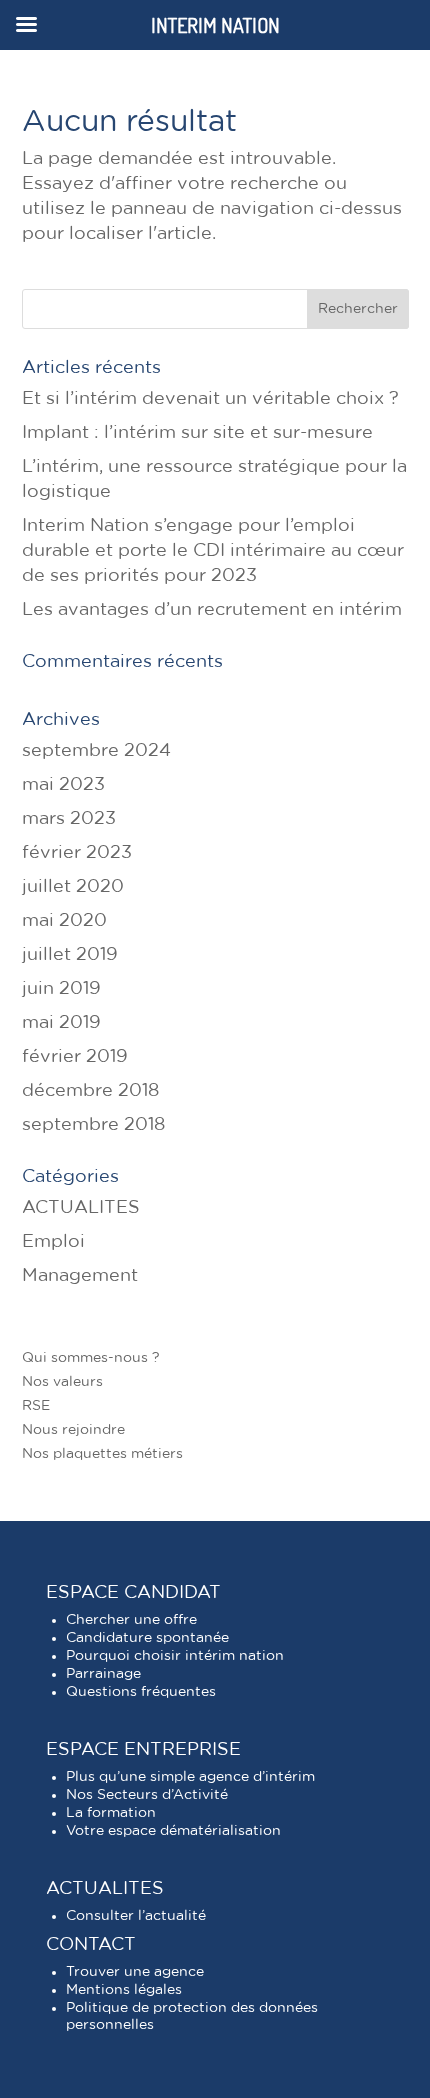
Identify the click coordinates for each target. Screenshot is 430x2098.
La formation (111, 1813)
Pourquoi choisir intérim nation (175, 1656)
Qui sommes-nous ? (91, 1358)
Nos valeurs (62, 1382)
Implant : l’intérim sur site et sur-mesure (197, 433)
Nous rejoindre (73, 1430)
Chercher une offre (131, 1620)
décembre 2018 (90, 1091)
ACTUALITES (81, 1208)
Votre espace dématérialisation (173, 1831)
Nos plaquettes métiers (102, 1454)
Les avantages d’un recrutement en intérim (212, 610)
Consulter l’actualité (136, 1916)
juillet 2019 (70, 955)
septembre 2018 (93, 1125)
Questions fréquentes (141, 1692)
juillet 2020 (73, 887)
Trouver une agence (135, 1972)
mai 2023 (63, 785)
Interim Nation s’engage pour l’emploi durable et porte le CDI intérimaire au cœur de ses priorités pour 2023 (213, 551)
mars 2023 (69, 819)
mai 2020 (64, 921)
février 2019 (75, 1057)
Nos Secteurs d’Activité (147, 1795)
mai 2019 (61, 1023)
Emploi (53, 1242)
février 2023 (77, 853)
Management (80, 1276)
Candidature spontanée (147, 1638)
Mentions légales (124, 1990)
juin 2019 (61, 989)
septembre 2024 (96, 751)
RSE (36, 1406)
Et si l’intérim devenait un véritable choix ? (210, 399)
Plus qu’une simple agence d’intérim (190, 1777)
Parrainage (103, 1674)
